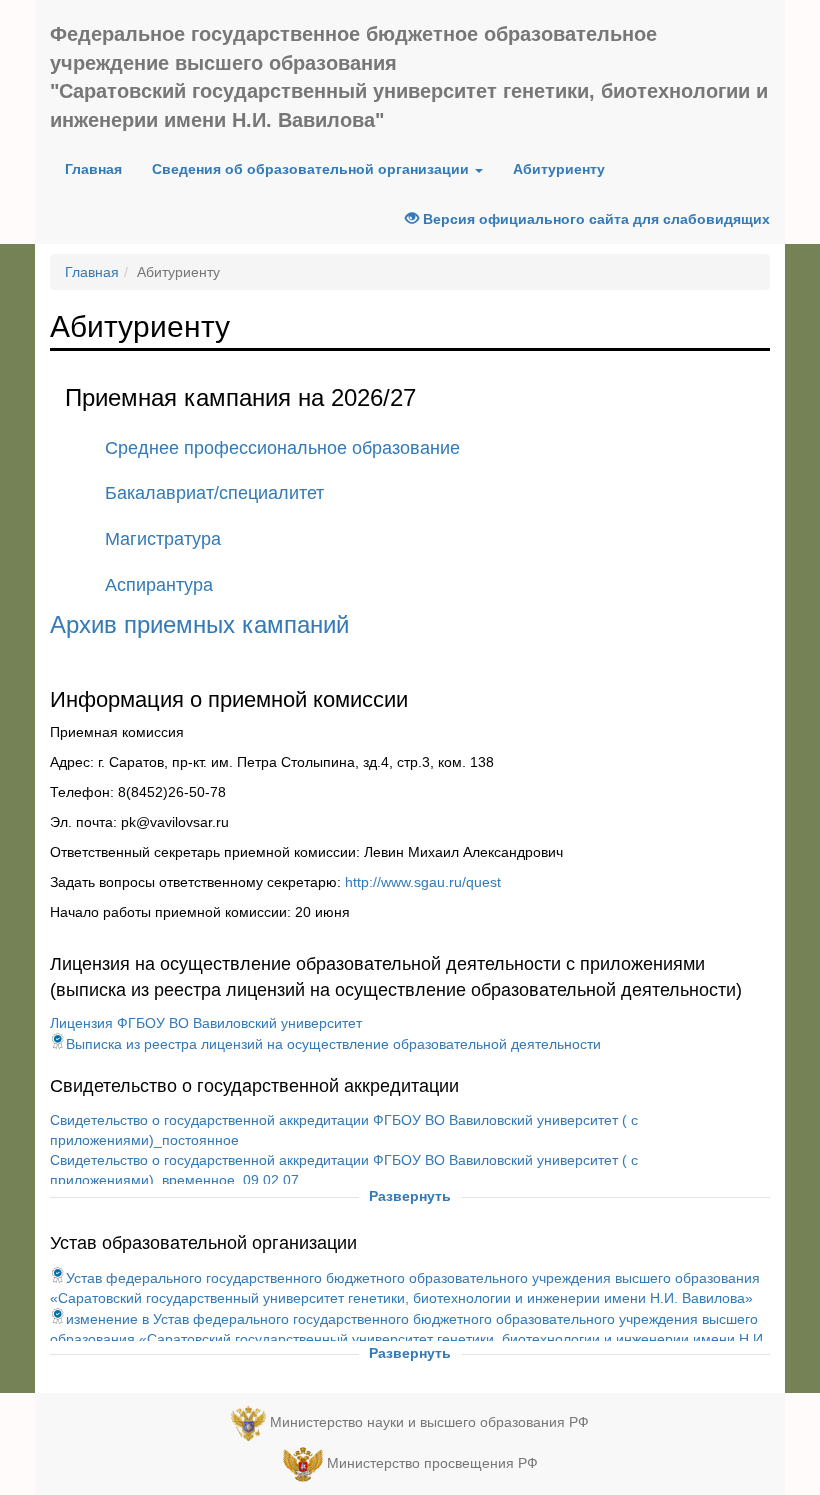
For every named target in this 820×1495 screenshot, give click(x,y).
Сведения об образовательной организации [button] (312, 169)
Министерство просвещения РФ (432, 1463)
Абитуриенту (559, 169)
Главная (101, 168)
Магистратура (163, 539)
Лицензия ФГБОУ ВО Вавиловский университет (206, 1023)
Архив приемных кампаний (199, 624)
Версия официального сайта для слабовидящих (594, 219)
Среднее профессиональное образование (282, 448)
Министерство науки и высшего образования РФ (429, 1422)
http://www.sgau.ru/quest (423, 882)
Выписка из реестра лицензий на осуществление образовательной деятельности (333, 1044)
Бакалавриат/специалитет (214, 493)
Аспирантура (159, 585)
